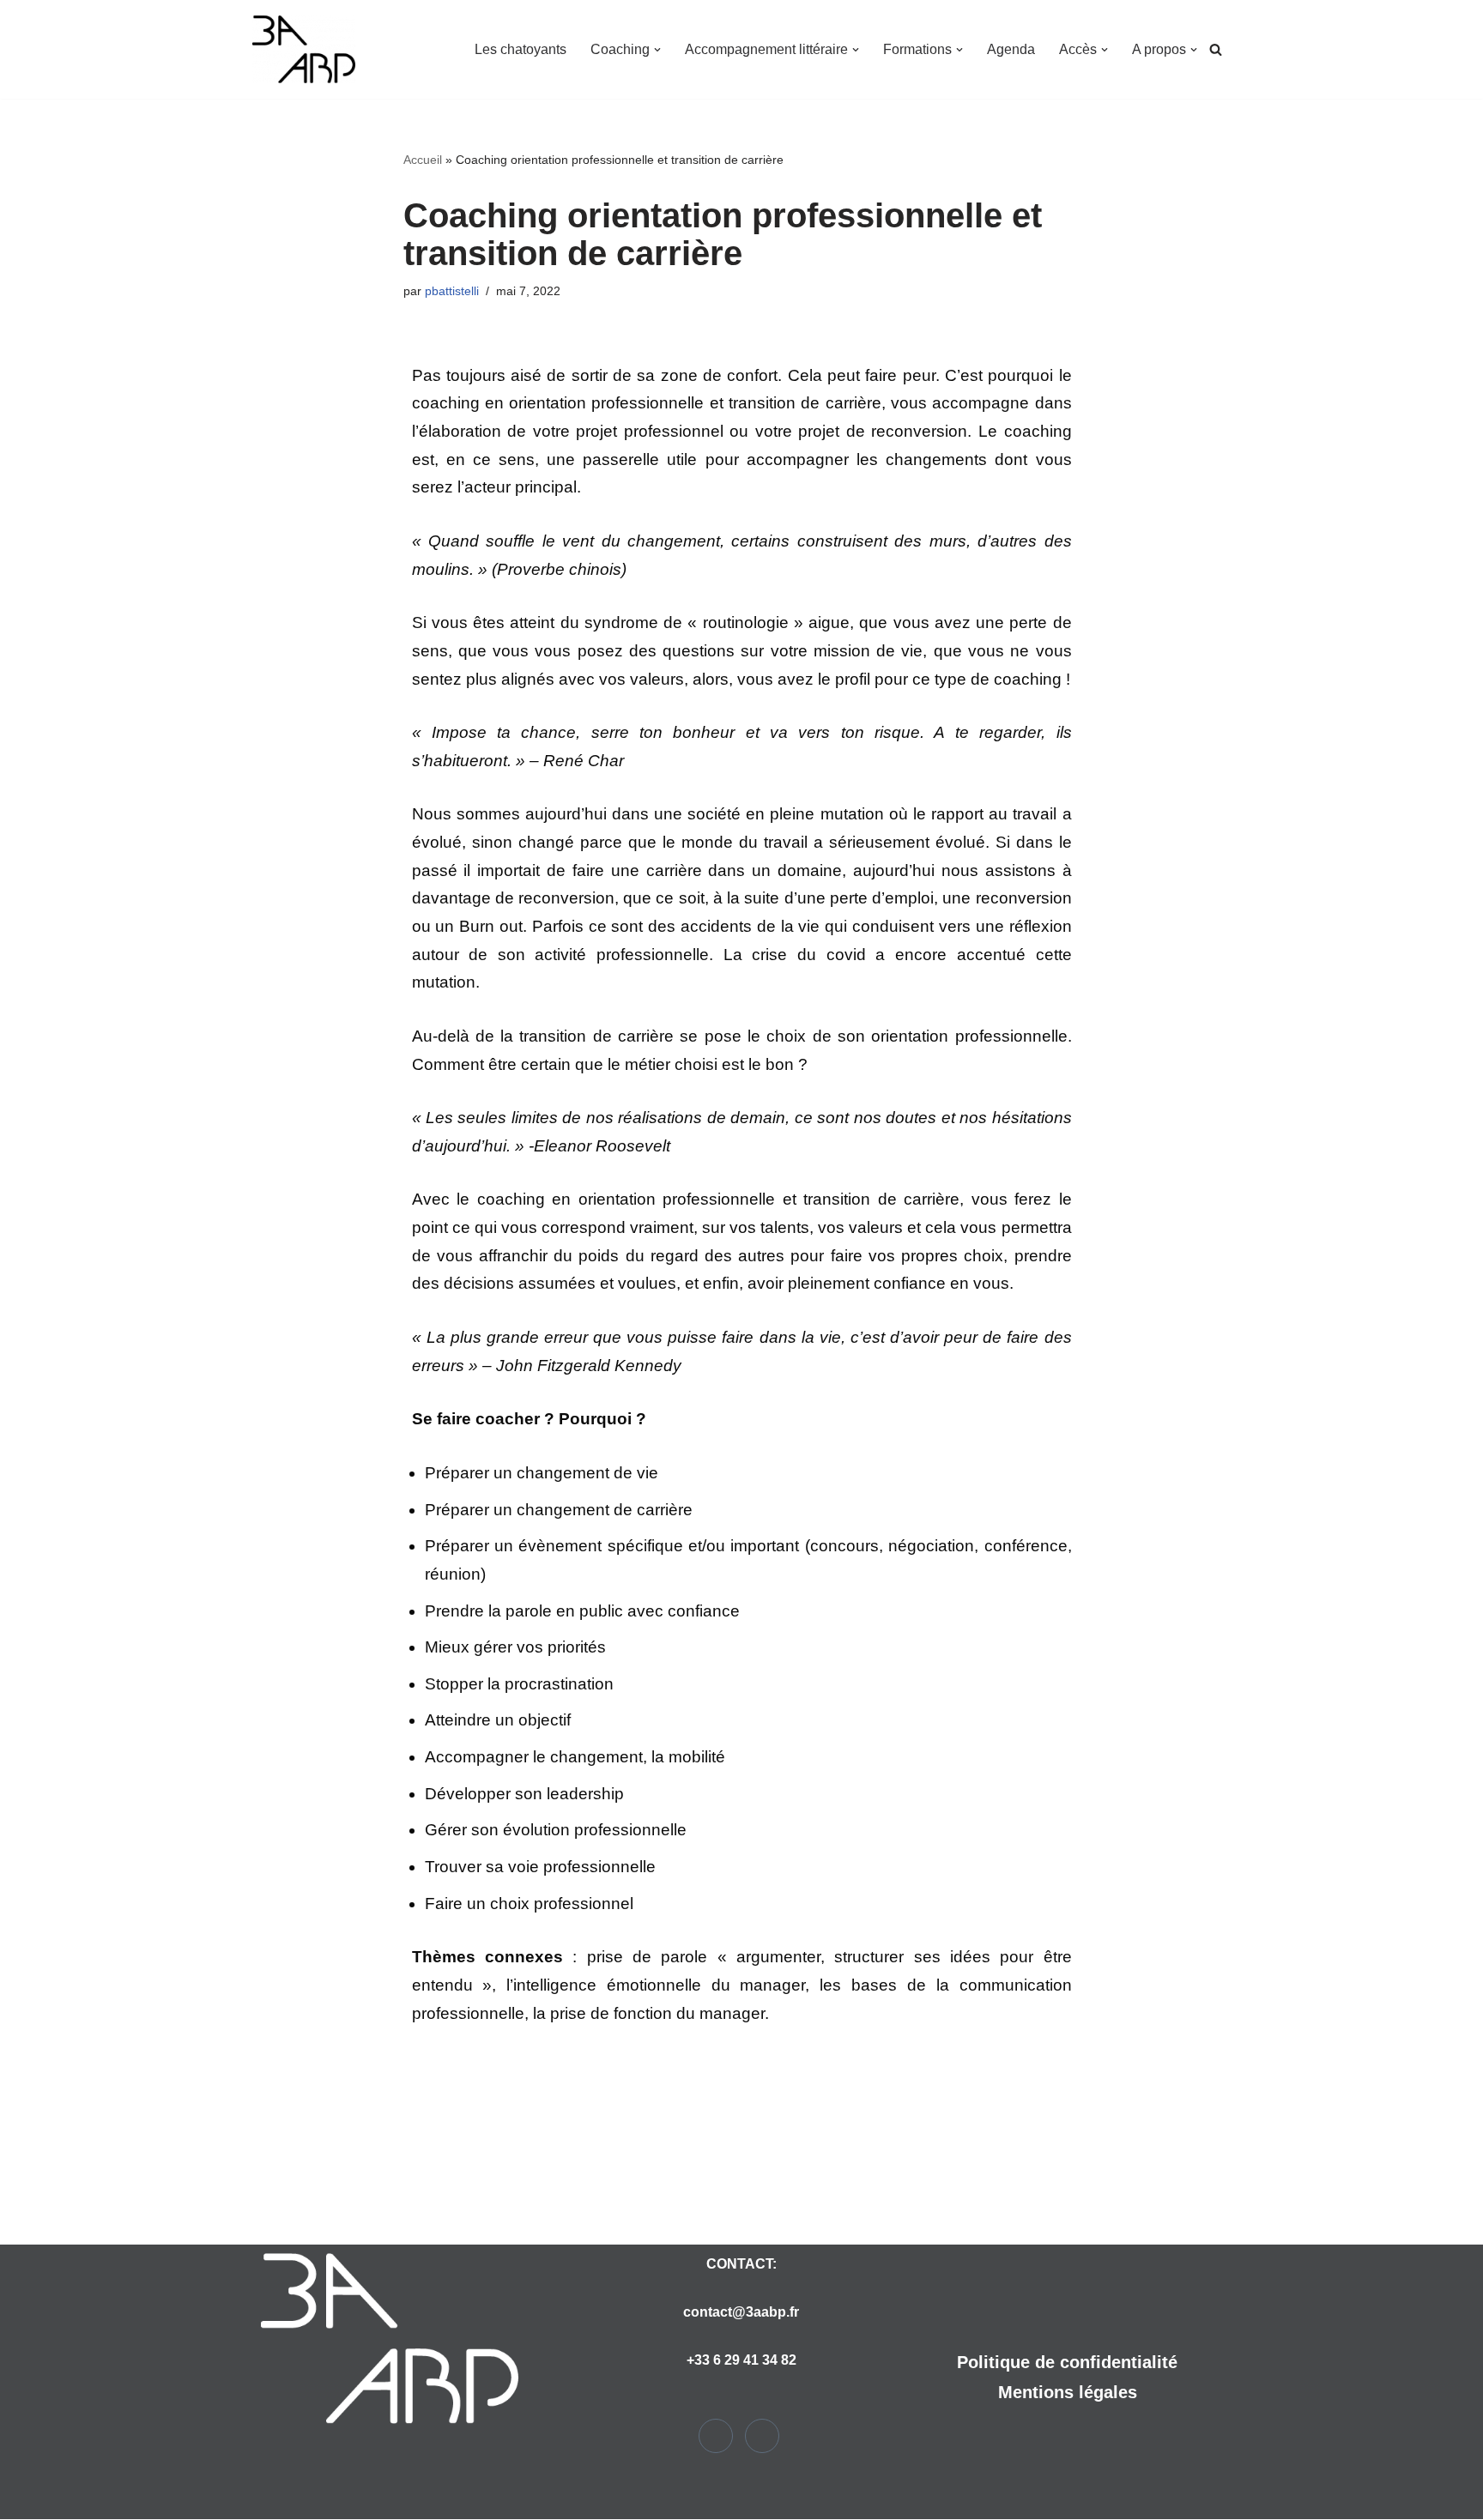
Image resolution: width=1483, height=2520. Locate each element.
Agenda (1011, 49)
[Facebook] (716, 2436)
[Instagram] (762, 2436)
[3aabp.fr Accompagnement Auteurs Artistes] (304, 49)
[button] (657, 50)
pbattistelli (452, 291)
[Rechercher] (1216, 49)
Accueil (423, 160)
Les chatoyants (521, 49)
